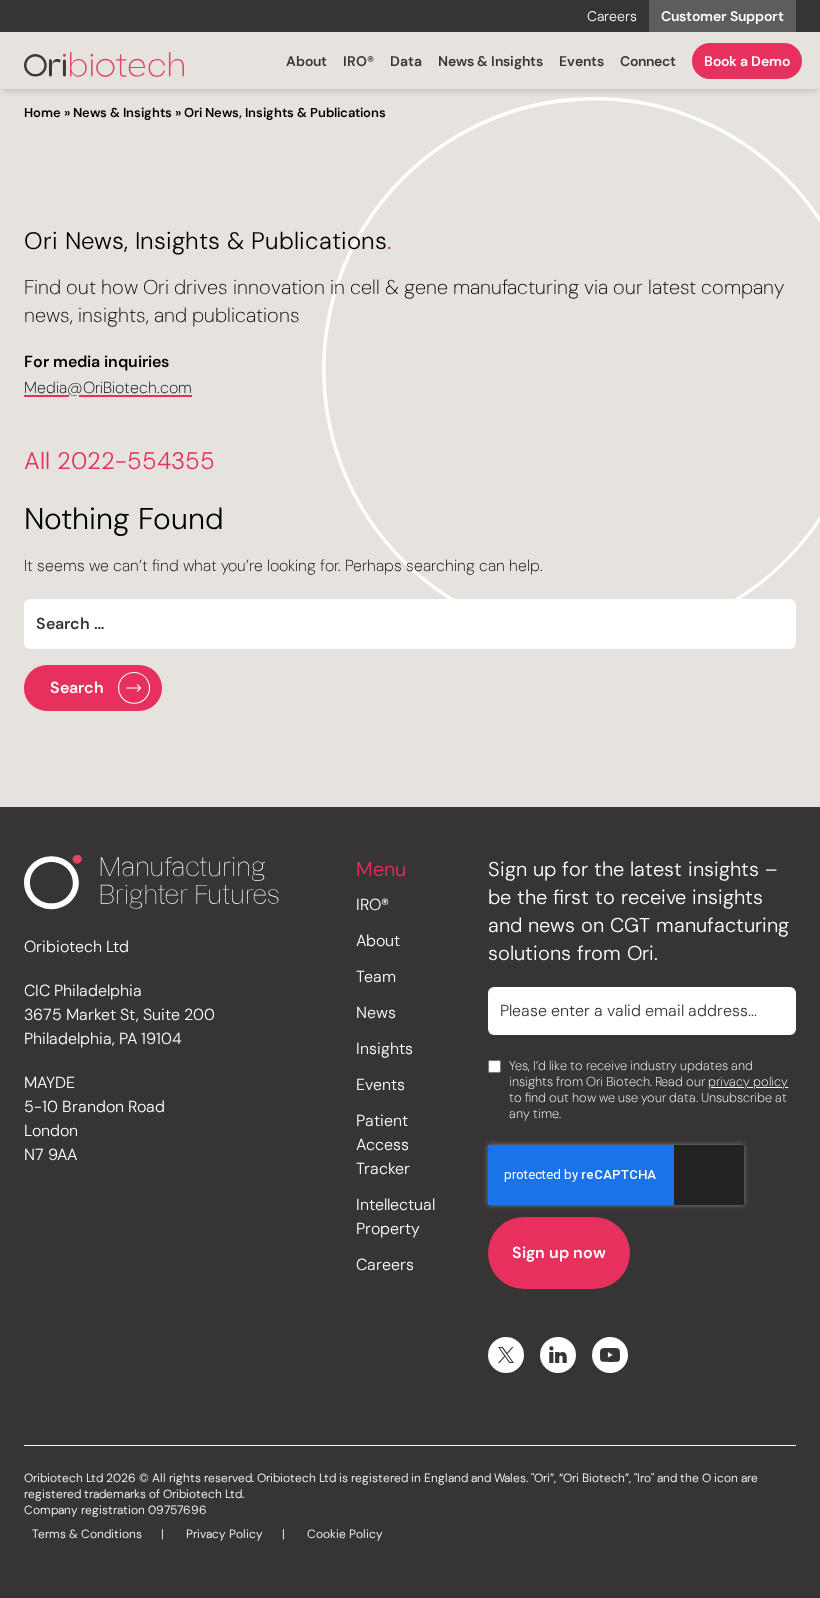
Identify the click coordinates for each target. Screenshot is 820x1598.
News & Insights (490, 61)
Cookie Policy (345, 1534)
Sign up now (559, 1252)
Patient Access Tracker (383, 1144)
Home (42, 112)
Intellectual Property (395, 1216)
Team (376, 976)
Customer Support (722, 16)
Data (406, 61)
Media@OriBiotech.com (108, 387)
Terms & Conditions (87, 1534)
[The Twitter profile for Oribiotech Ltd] (506, 1355)
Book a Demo (747, 61)
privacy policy (748, 1081)
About (306, 61)
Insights (384, 1048)
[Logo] (104, 64)
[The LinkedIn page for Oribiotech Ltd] (558, 1355)
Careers (612, 16)
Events (581, 61)
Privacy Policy (224, 1534)
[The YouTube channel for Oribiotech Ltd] (610, 1355)
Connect (648, 61)
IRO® (358, 61)
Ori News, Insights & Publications (285, 112)
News (376, 1012)
